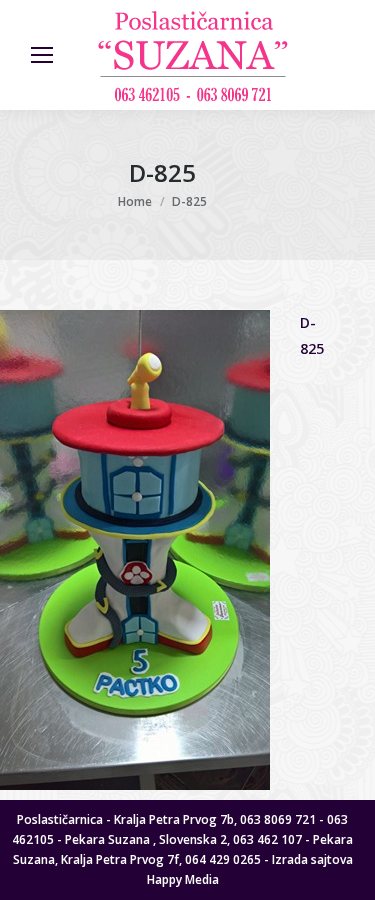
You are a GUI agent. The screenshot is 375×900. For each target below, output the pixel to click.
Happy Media (183, 879)
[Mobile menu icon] (42, 55)
